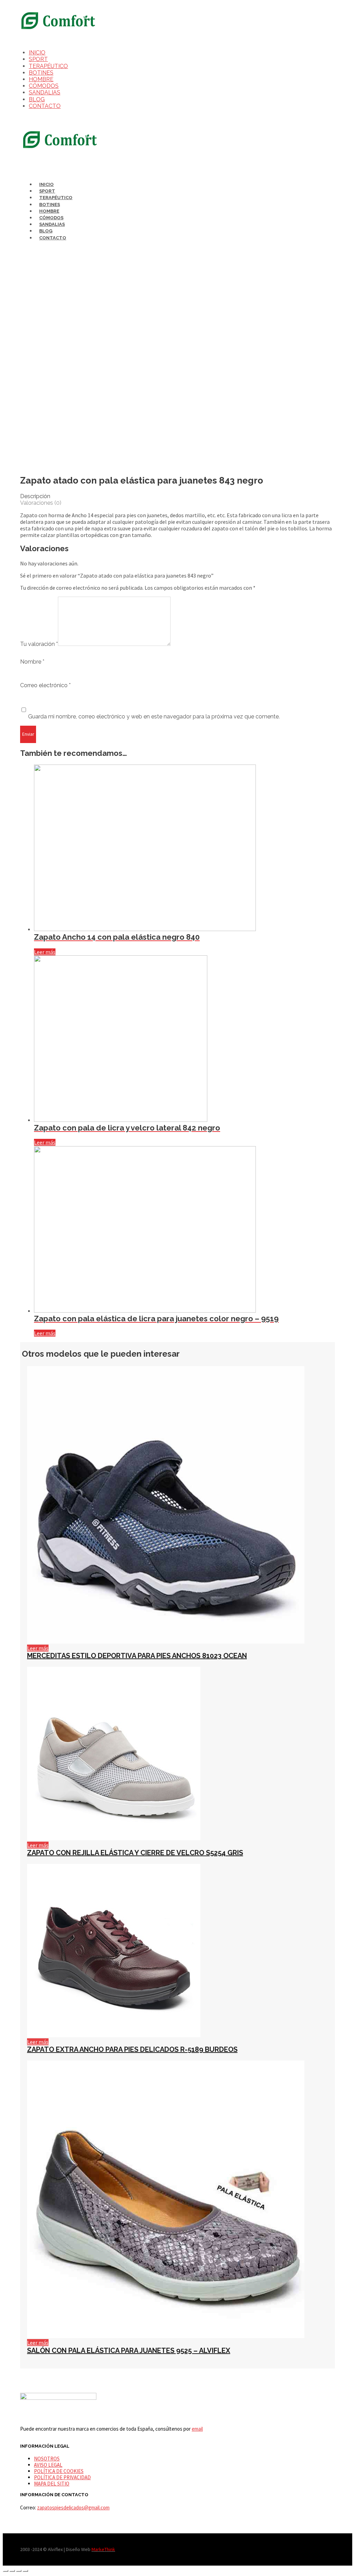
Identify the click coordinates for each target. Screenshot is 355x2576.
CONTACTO (45, 106)
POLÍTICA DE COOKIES (59, 2471)
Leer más (45, 952)
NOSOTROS (47, 2459)
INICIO (37, 53)
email (197, 2429)
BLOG (37, 99)
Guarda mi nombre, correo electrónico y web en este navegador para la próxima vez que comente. (154, 716)
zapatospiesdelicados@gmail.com (73, 2507)
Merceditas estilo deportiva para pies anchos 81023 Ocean (137, 1656)
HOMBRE (41, 79)
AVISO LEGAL (48, 2465)
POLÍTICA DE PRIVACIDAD (62, 2477)
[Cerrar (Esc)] (6, 2571)
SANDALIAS (45, 92)
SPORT (38, 59)
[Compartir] (12, 2571)
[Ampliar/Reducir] (25, 2571)
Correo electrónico (45, 685)
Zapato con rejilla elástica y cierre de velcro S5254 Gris (135, 1853)
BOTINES (41, 73)
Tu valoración (39, 644)
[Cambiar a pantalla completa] (19, 2571)
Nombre (32, 662)
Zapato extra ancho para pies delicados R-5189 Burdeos (132, 2049)
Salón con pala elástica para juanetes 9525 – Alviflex (129, 2351)
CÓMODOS (44, 86)
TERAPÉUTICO (48, 66)
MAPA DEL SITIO (52, 2484)
